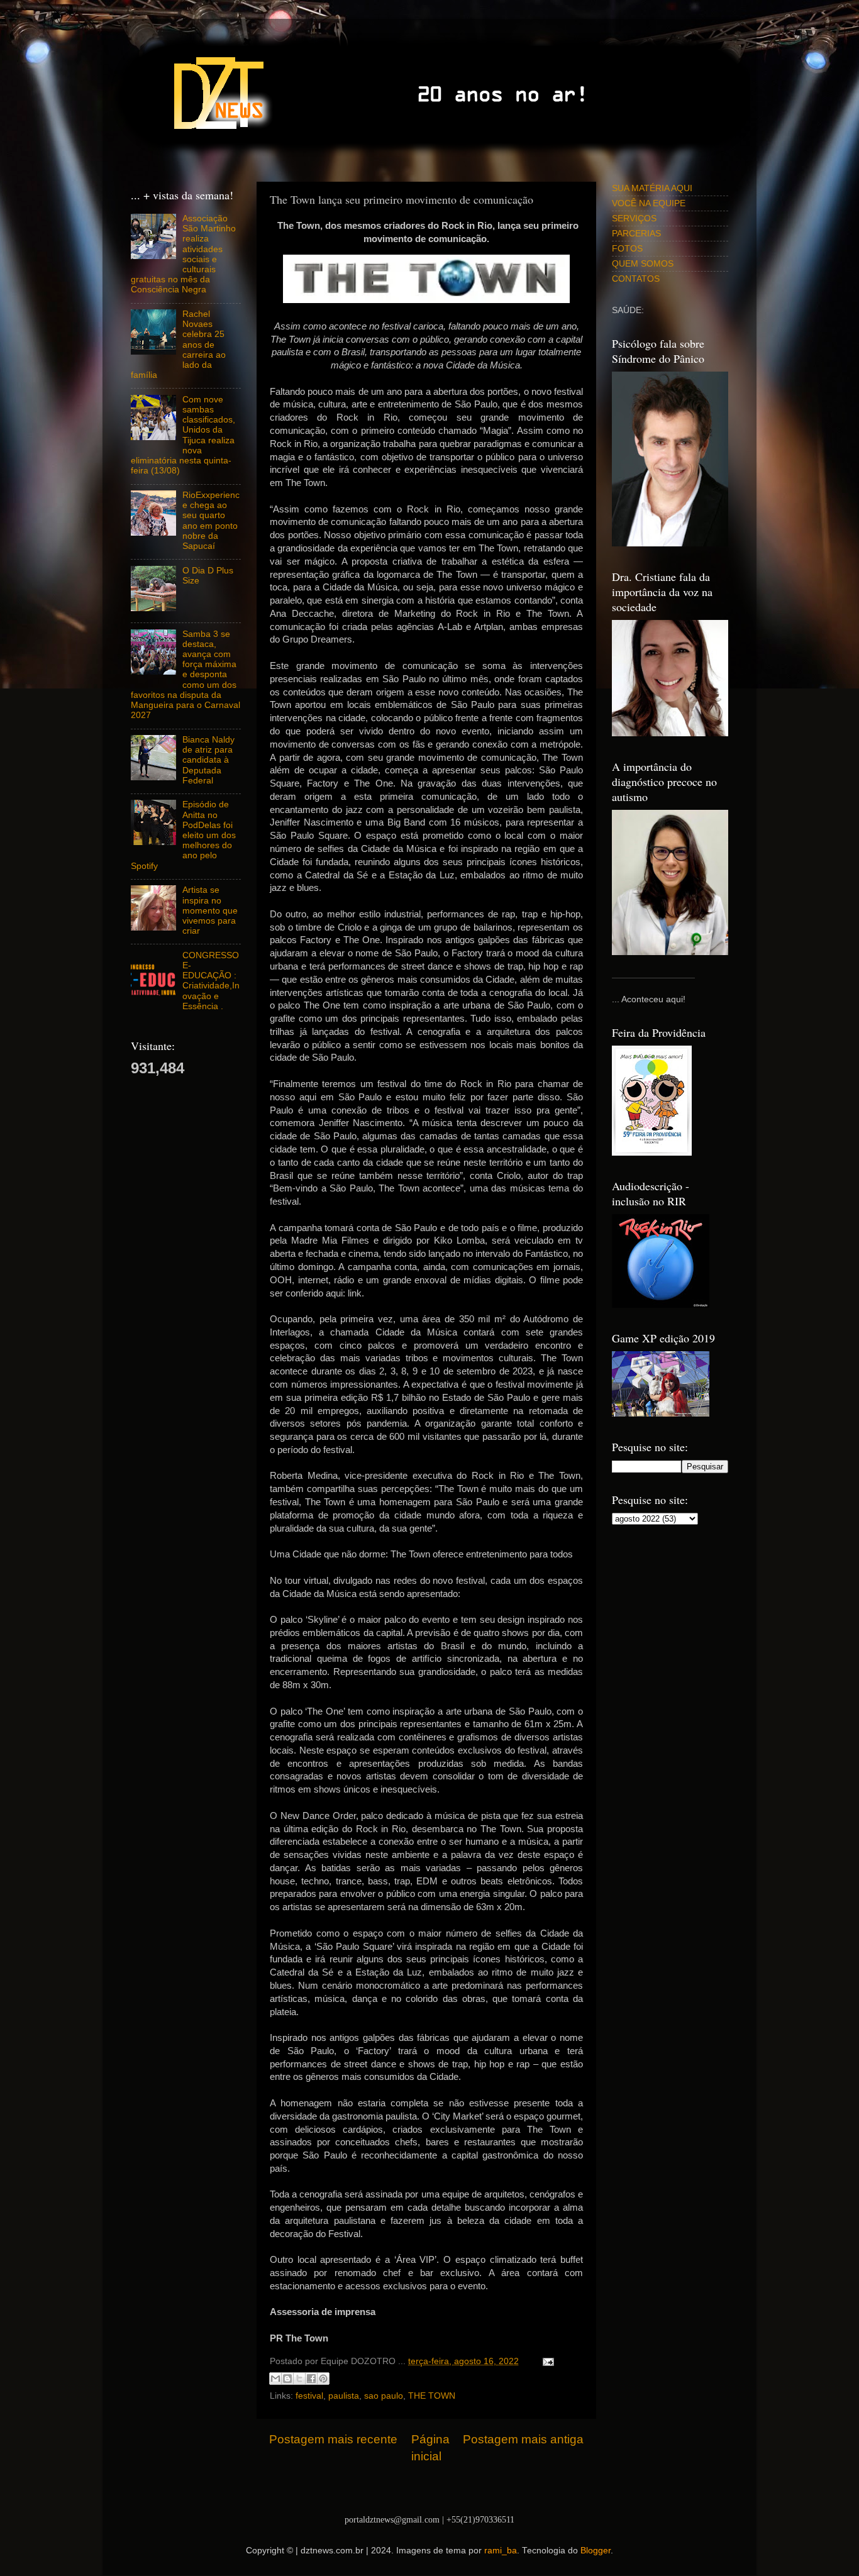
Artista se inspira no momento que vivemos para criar (210, 910)
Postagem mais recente (333, 2439)
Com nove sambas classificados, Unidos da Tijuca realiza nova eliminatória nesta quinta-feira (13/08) (183, 435)
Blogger (596, 2551)
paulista (344, 2396)
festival (309, 2396)
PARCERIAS (636, 234)
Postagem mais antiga (523, 2439)
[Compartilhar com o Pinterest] (323, 2379)
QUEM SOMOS (643, 264)
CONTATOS (636, 279)
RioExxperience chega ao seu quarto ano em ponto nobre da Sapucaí (211, 521)
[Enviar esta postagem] (546, 2361)
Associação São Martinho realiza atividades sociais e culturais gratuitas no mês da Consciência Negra (183, 254)
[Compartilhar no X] (299, 2379)
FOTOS (627, 249)
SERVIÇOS (634, 218)
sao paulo (384, 2396)
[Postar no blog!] (287, 2379)
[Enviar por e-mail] (275, 2379)
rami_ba (501, 2551)
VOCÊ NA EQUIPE (649, 203)
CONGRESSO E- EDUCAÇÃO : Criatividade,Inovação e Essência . (211, 981)
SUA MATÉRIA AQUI (652, 188)
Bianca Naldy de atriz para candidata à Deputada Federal (208, 760)
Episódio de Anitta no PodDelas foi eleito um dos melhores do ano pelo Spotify (183, 835)
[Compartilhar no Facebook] (311, 2379)
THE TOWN (432, 2396)
